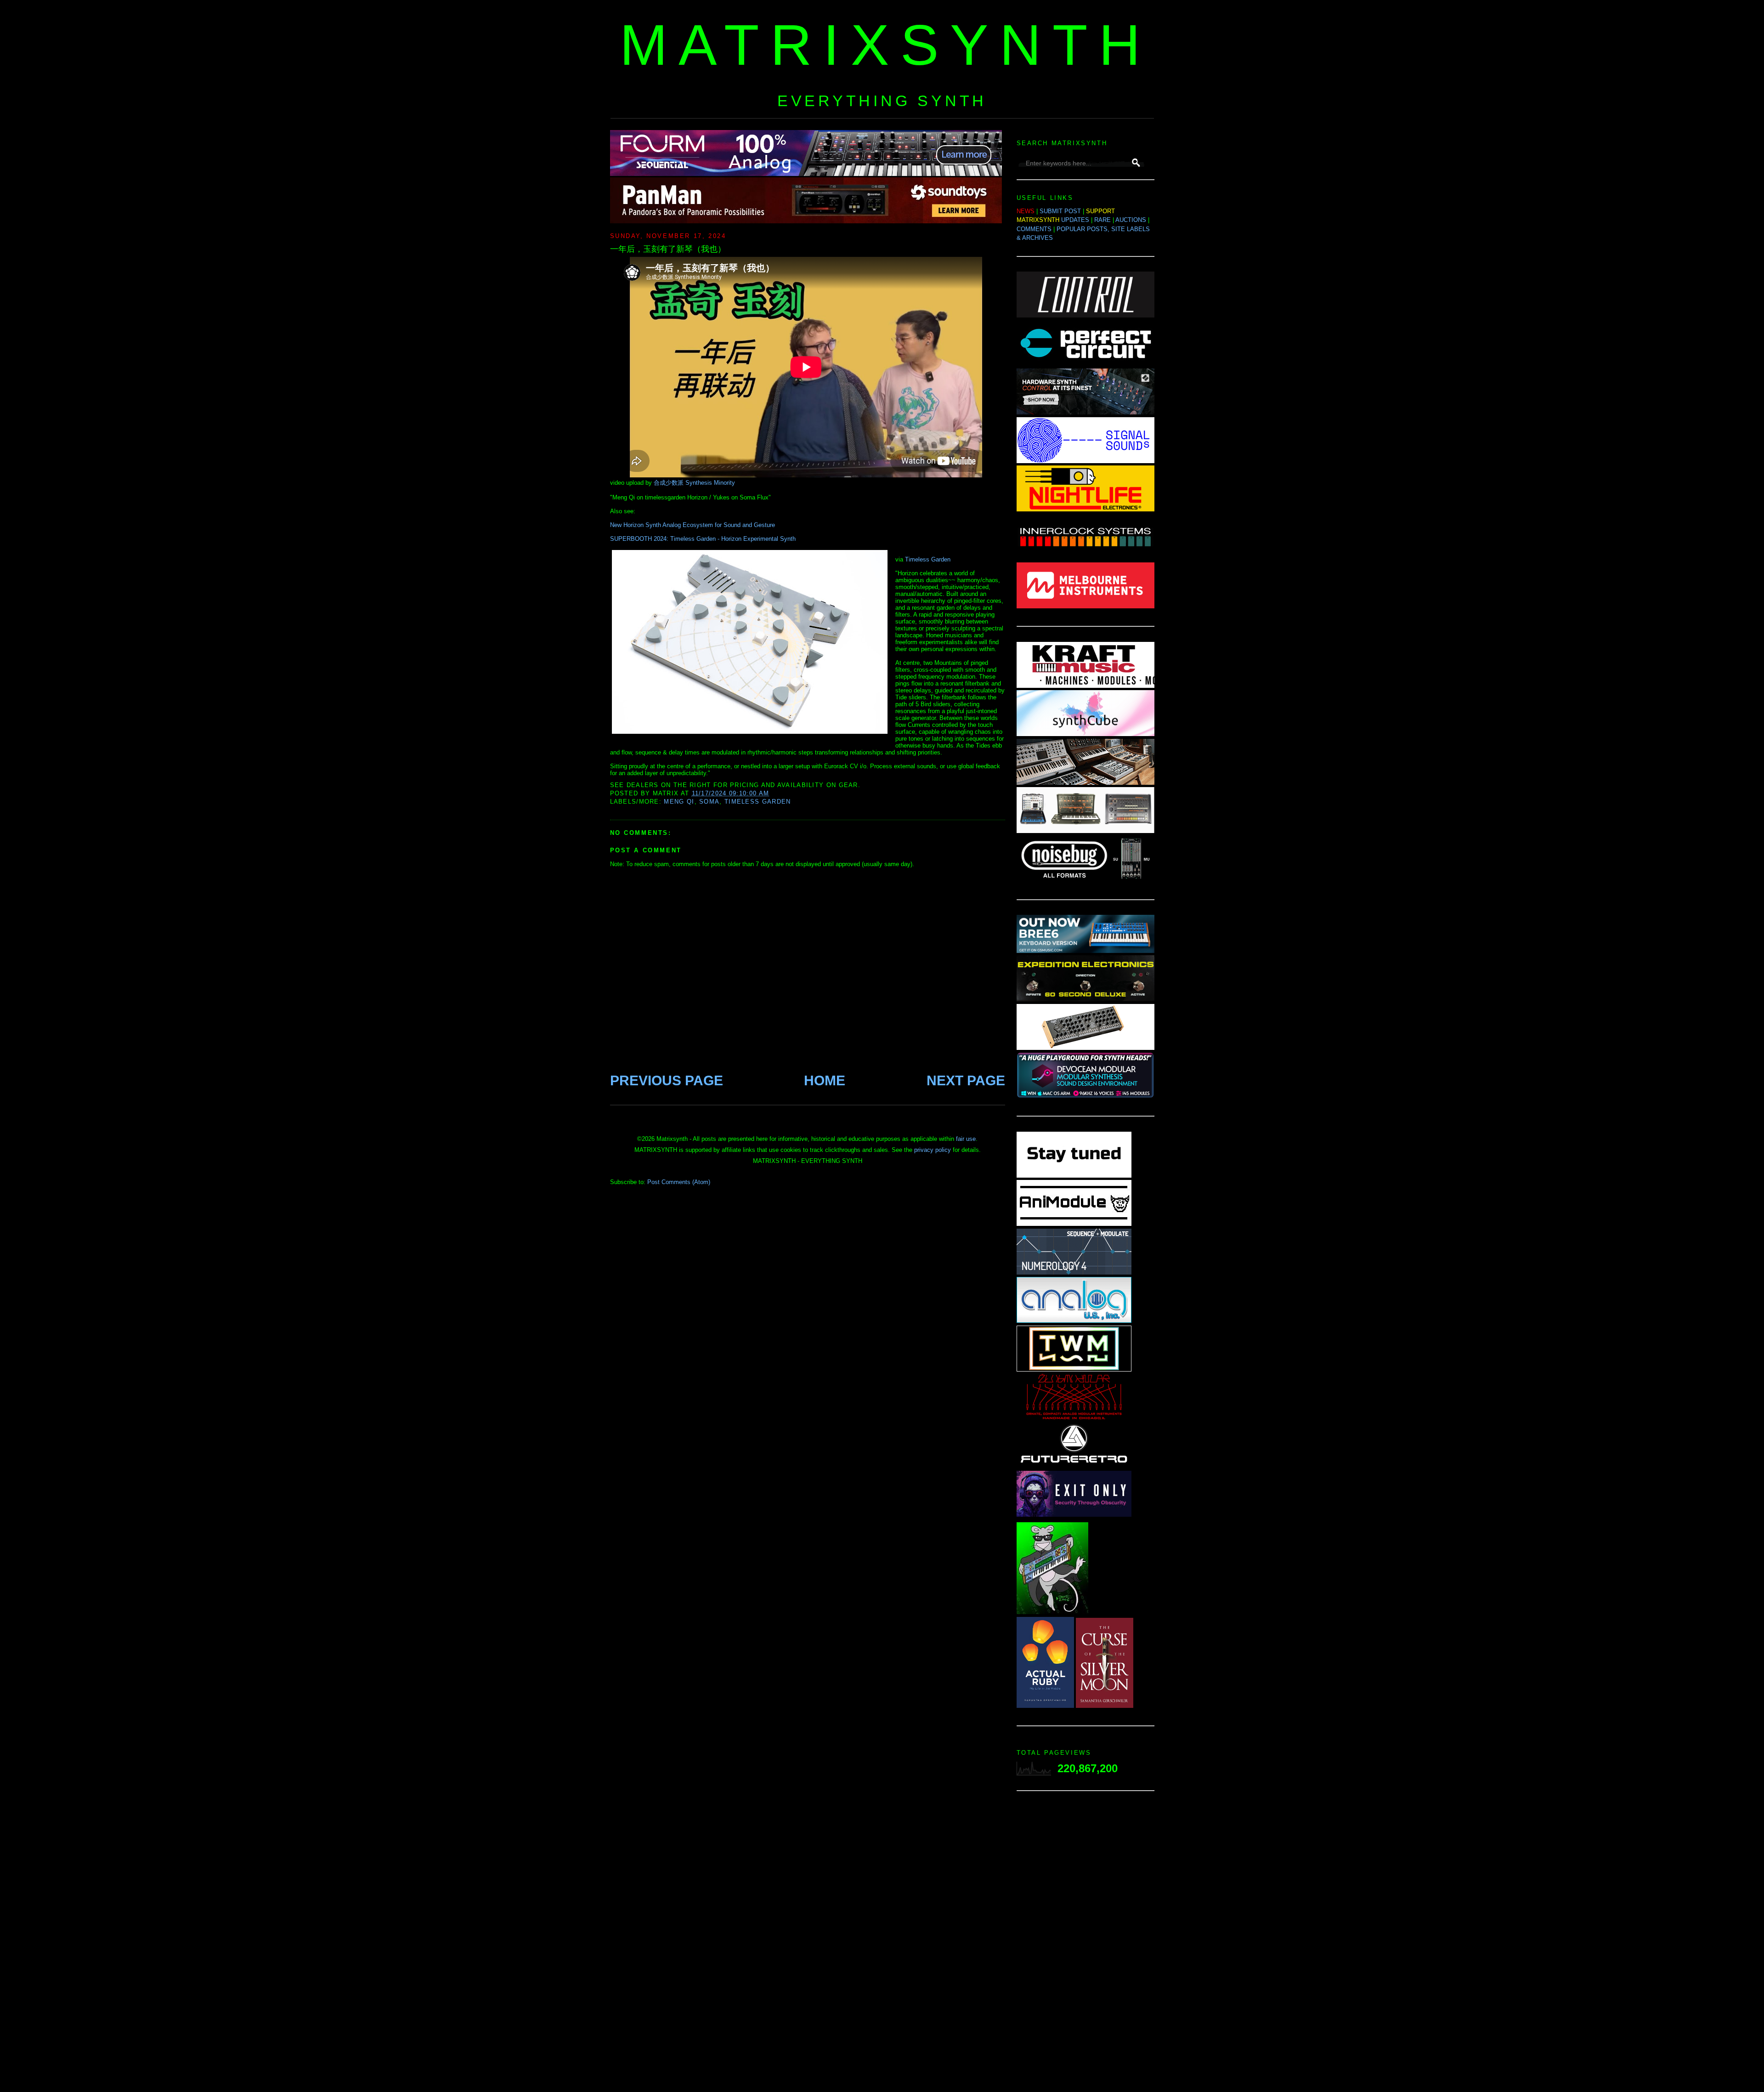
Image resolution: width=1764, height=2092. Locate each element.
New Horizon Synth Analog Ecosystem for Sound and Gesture (693, 525)
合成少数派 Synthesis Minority (694, 483)
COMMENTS (1034, 229)
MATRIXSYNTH (886, 45)
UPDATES (1075, 220)
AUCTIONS (1131, 220)
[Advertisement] (1086, 1944)
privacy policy (933, 1150)
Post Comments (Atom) (679, 1182)
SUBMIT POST (1060, 211)
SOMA (709, 802)
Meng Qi (679, 802)
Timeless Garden (928, 559)
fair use (966, 1139)
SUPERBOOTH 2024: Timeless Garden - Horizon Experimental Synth (703, 539)
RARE (1102, 220)
